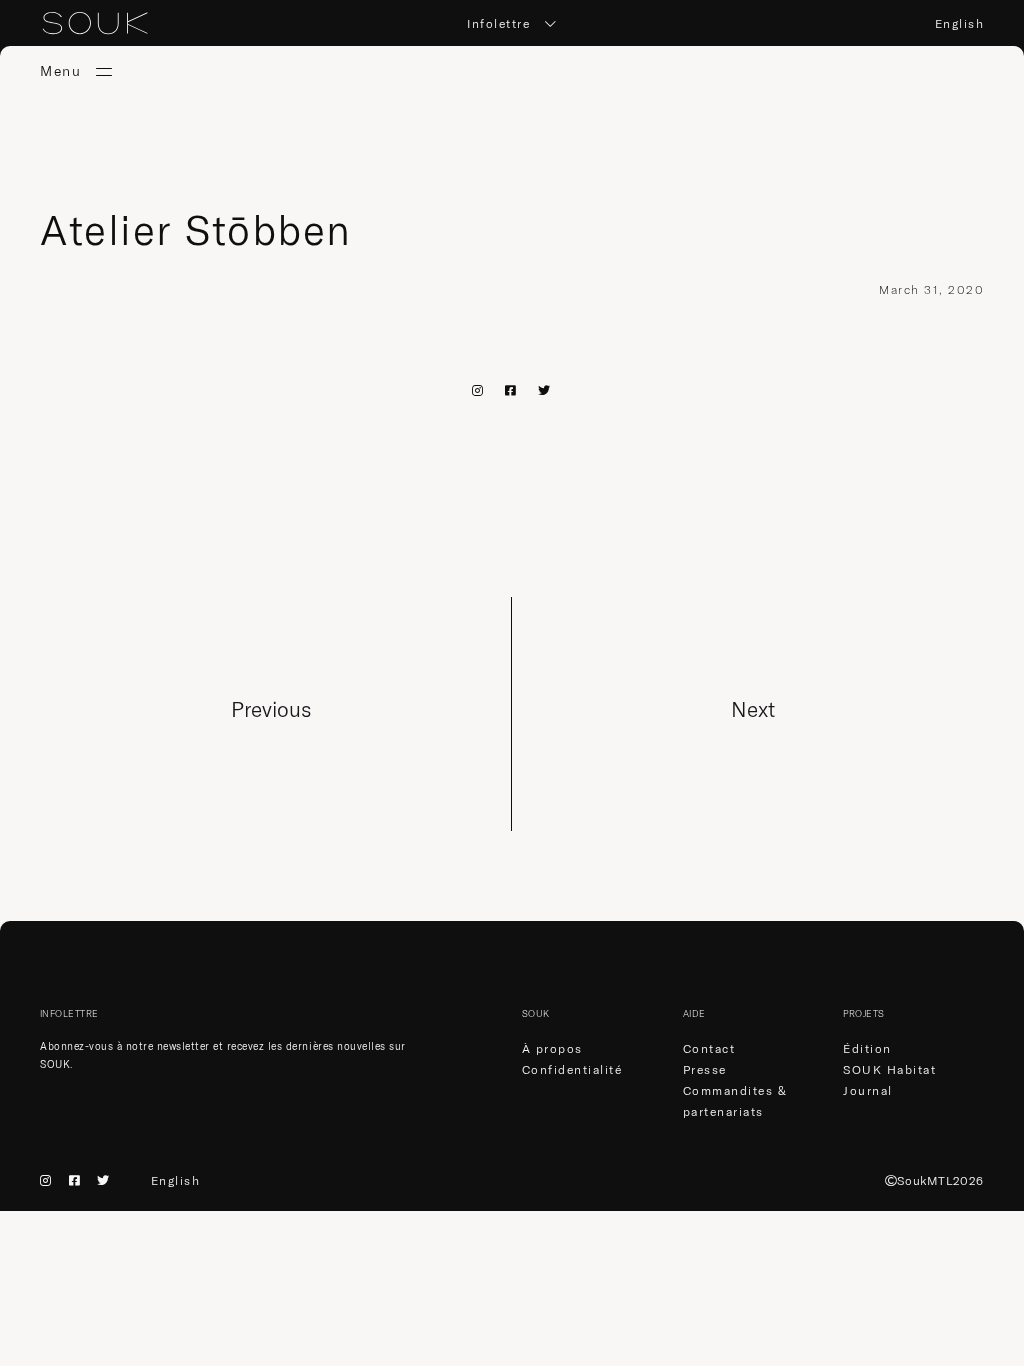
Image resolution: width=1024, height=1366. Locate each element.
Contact (709, 1048)
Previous (271, 709)
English (960, 23)
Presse (705, 1069)
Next (753, 709)
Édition (867, 1048)
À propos (552, 1048)
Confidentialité (572, 1069)
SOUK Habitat (889, 1069)
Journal (868, 1090)
